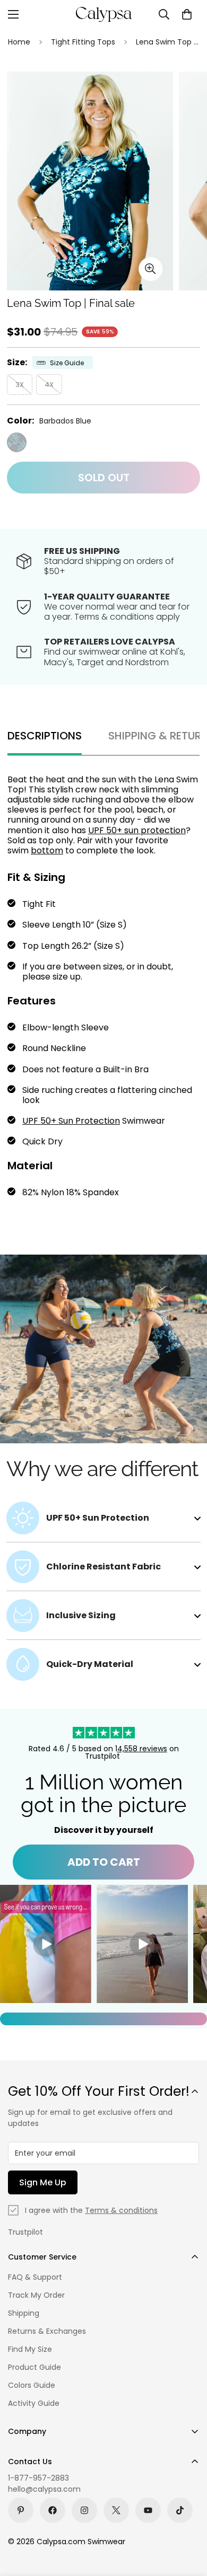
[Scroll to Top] (188, 2520)
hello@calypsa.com (44, 2489)
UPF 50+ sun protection (137, 830)
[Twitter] (116, 2510)
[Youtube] (148, 2510)
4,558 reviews (142, 1749)
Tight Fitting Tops (83, 42)
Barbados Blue (17, 442)
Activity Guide (34, 2403)
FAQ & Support (35, 2277)
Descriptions (45, 736)
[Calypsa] (103, 14)
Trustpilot (25, 2232)
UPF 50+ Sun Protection (71, 1121)
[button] (187, 14)
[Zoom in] (150, 269)
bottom (47, 850)
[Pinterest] (21, 2510)
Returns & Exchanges (47, 2331)
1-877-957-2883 (38, 2478)
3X (20, 385)
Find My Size (30, 2349)
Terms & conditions (121, 2210)
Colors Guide (32, 2385)
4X (49, 385)
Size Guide (67, 363)
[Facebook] (53, 2510)
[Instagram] (84, 2510)
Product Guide (34, 2367)
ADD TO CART (104, 1862)
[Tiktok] (180, 2510)
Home (19, 42)
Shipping (24, 2313)
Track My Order (36, 2295)
